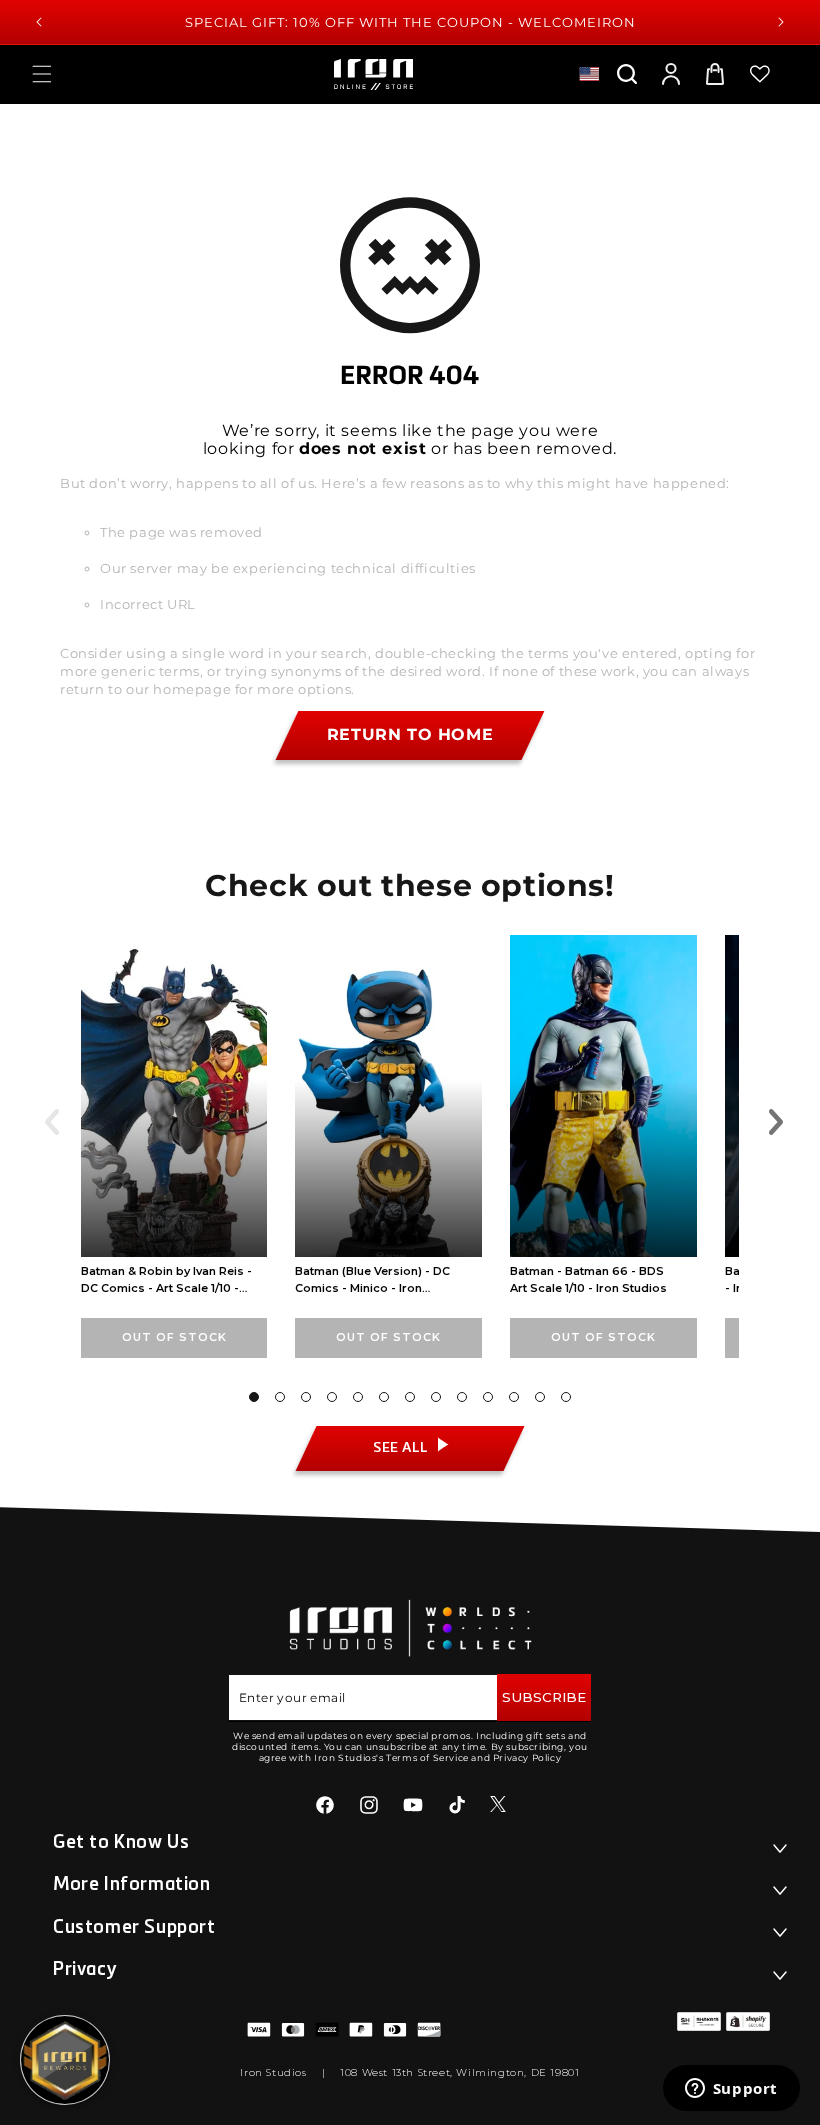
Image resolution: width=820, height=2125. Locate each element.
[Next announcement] (781, 22)
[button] (42, 74)
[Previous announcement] (39, 22)
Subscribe (544, 1697)
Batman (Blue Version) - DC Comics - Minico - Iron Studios (372, 1288)
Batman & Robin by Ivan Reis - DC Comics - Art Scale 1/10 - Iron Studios (166, 1288)
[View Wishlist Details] (760, 74)
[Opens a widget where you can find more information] (731, 2090)
